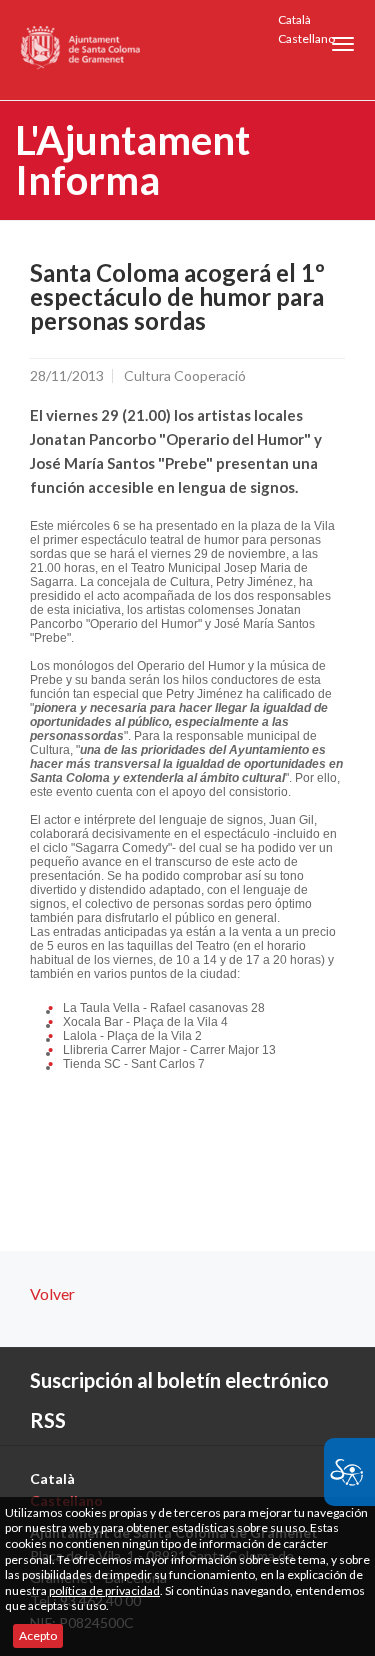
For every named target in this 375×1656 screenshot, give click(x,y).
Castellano (306, 38)
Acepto (38, 1635)
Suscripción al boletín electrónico (179, 1380)
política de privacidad (104, 1590)
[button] (343, 44)
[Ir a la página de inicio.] (81, 50)
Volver (52, 1293)
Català (294, 19)
